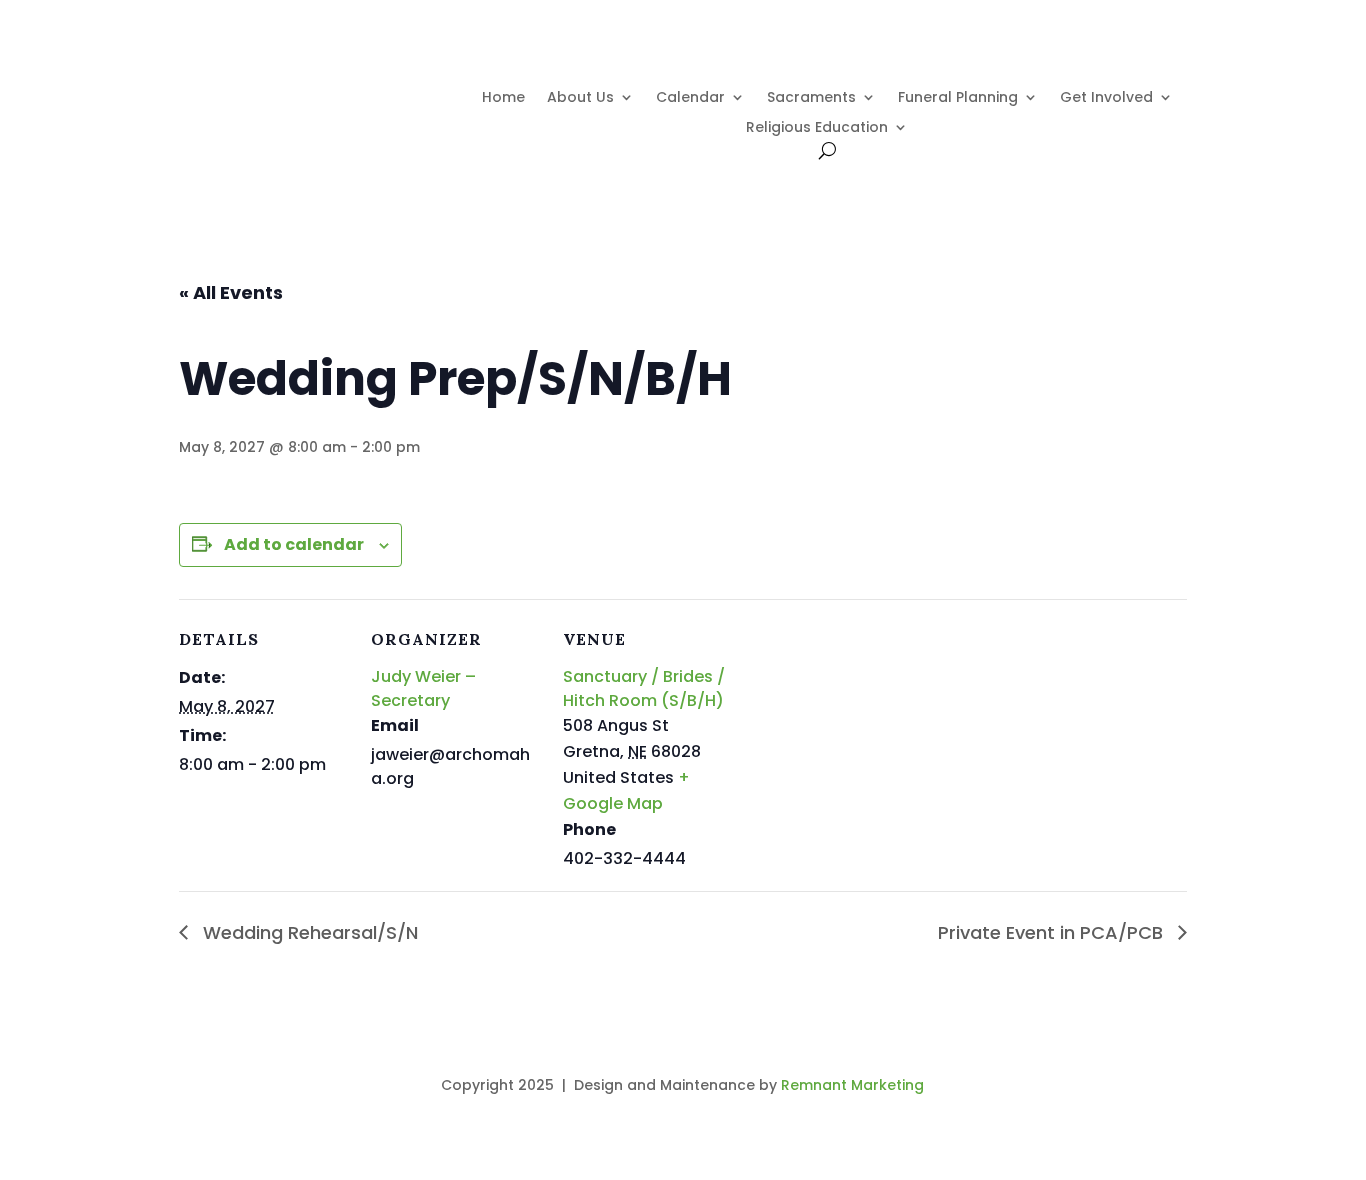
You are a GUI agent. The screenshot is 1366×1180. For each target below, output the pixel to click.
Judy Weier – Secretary (423, 688)
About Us (580, 98)
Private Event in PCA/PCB (1053, 932)
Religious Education (817, 128)
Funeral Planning (958, 98)
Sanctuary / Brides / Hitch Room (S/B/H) (644, 688)
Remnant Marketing (852, 1085)
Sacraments (811, 98)
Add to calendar (294, 544)
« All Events (231, 292)
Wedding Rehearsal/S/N (308, 932)
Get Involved (1106, 98)
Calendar (690, 98)
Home (503, 98)
